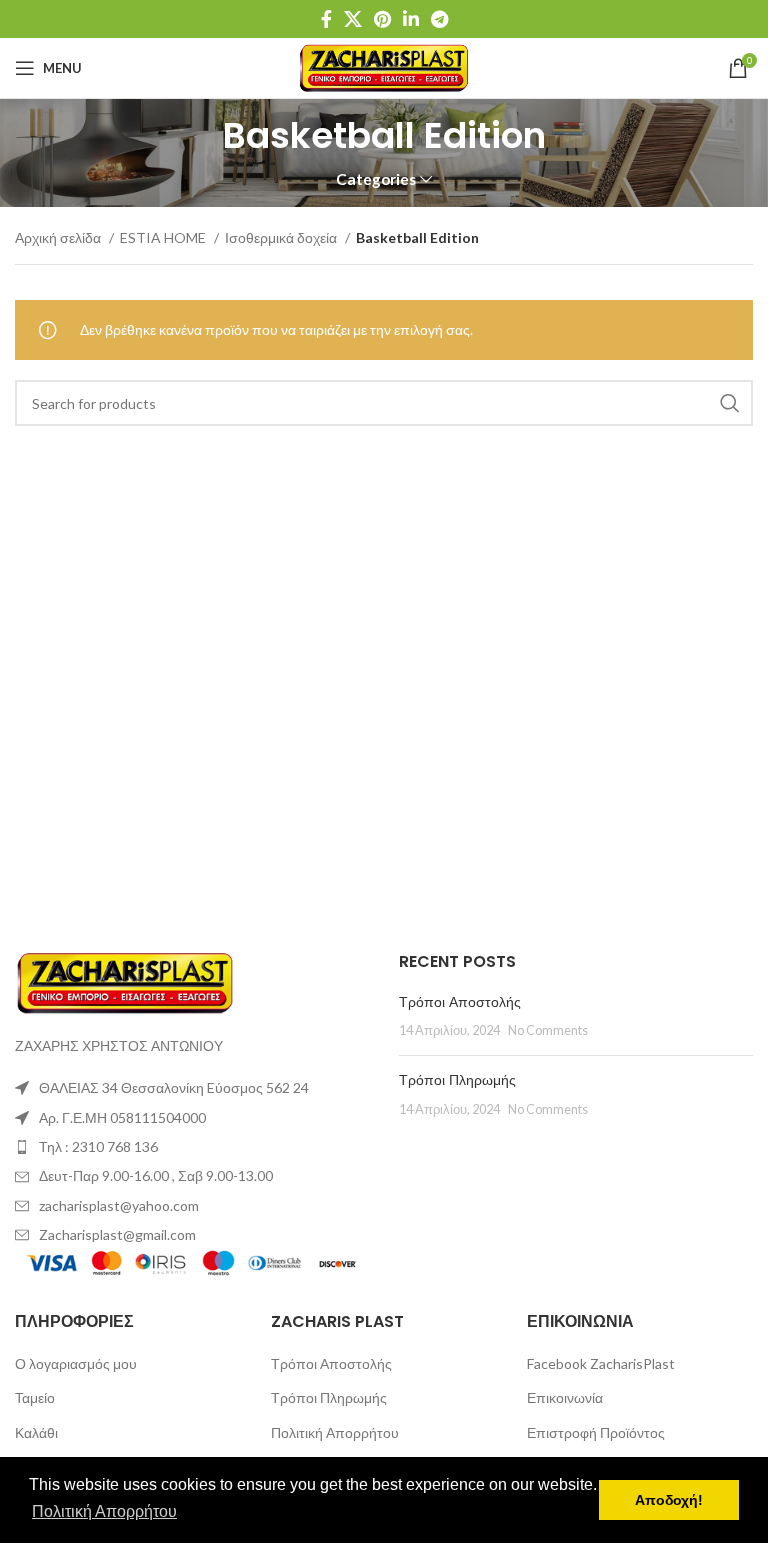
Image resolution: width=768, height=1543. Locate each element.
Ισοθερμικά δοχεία (282, 237)
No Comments (548, 1030)
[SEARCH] (730, 403)
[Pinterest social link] (382, 19)
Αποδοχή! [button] (669, 1500)
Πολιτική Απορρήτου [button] (104, 1511)
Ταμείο (35, 1397)
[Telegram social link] (439, 19)
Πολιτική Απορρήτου (335, 1432)
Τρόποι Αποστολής (460, 1002)
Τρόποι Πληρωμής (457, 1080)
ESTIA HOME (164, 237)
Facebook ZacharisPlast (601, 1363)
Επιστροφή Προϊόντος (596, 1432)
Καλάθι (36, 1432)
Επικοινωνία (565, 1397)
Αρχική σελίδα (59, 237)
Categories (376, 179)
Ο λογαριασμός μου (76, 1363)
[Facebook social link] (326, 19)
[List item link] (192, 1147)
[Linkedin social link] (411, 19)
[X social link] (353, 19)
